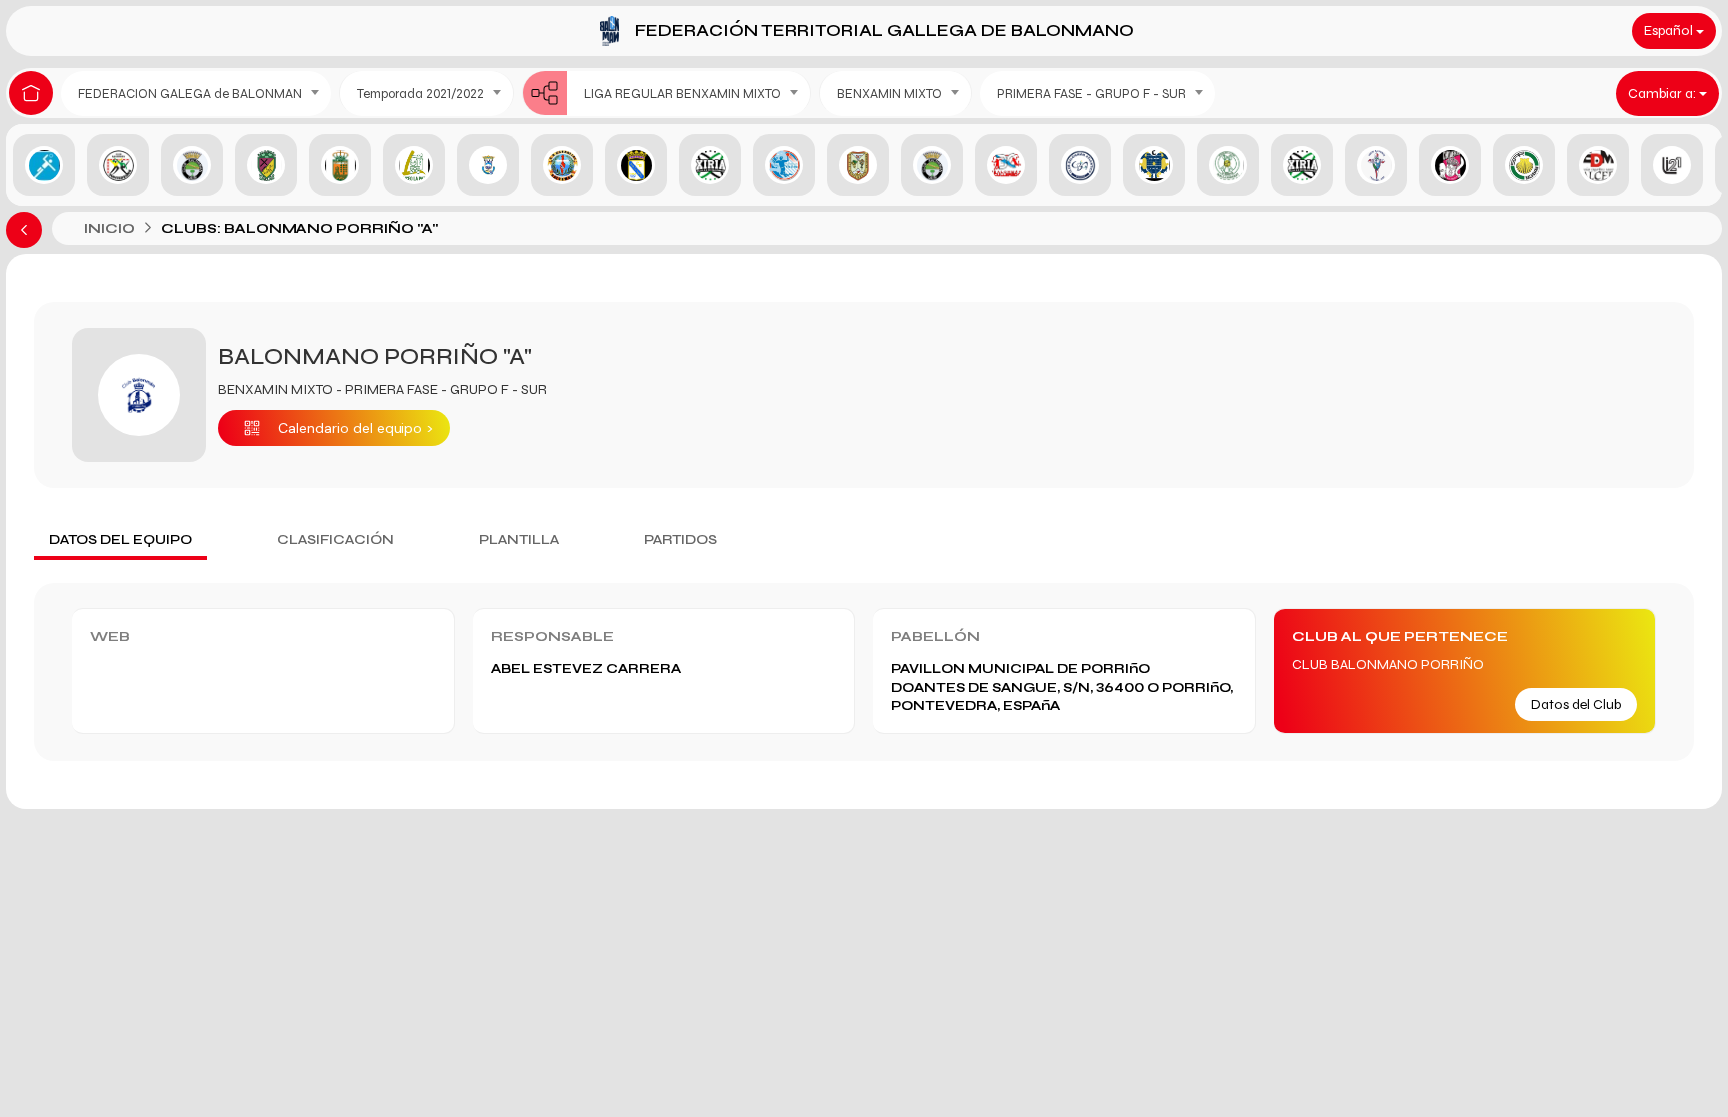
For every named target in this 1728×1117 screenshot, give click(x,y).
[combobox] (196, 93)
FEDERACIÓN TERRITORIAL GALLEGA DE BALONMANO (884, 30)
